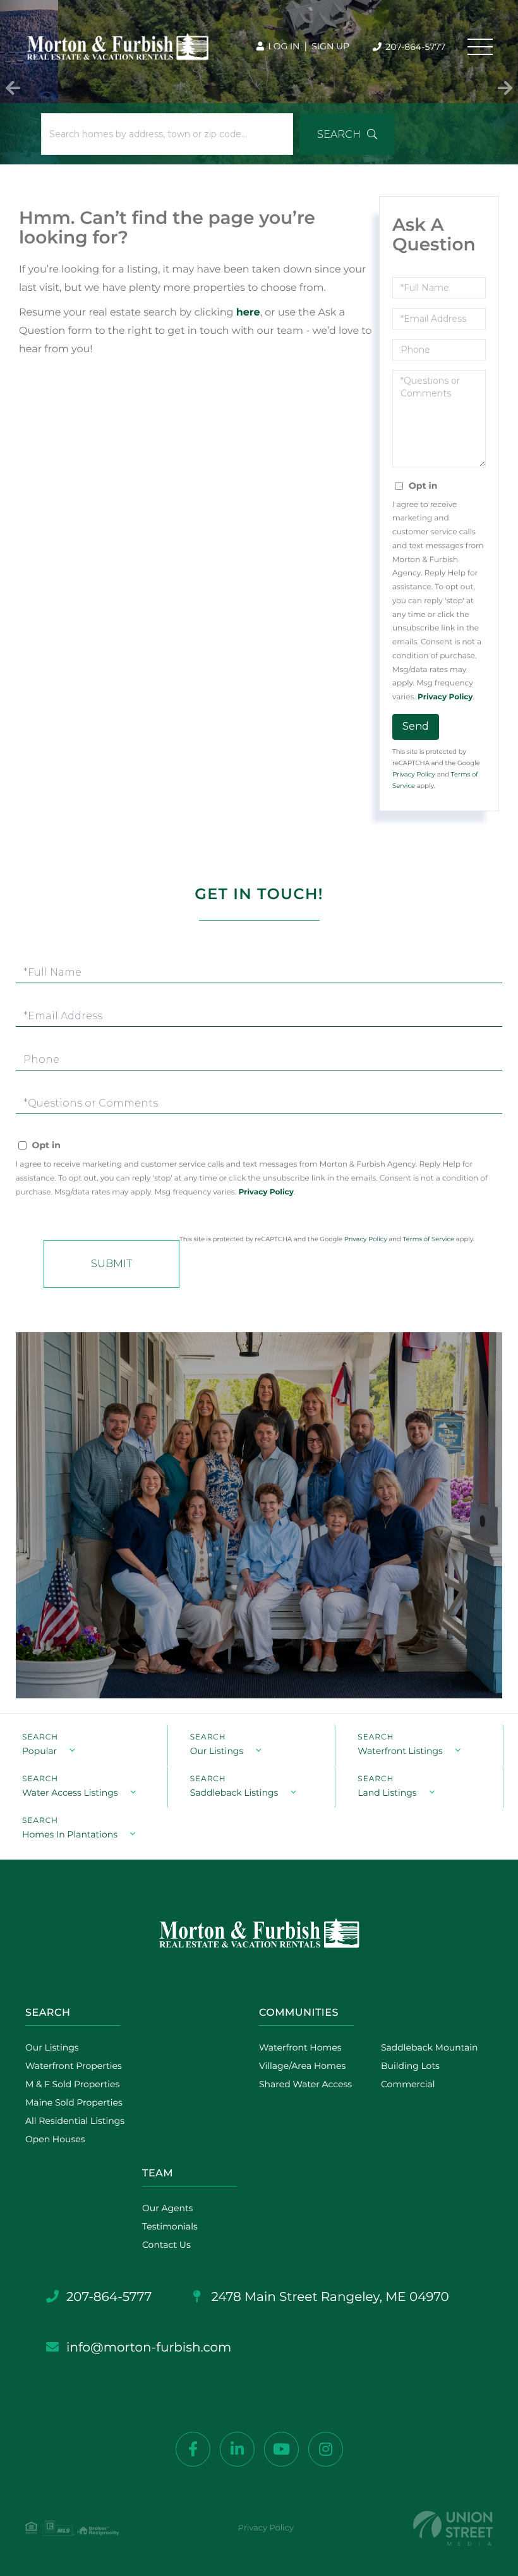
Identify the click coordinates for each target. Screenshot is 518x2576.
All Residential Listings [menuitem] (75, 2121)
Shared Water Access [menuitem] (305, 2084)
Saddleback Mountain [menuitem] (430, 2047)
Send (416, 726)
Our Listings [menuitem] (52, 2047)
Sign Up (330, 46)
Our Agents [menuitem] (167, 2208)
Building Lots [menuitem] (410, 2066)
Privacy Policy (445, 697)
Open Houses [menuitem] (55, 2139)
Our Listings (217, 1751)
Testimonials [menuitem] (170, 2226)
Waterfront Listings (400, 1751)
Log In (283, 46)
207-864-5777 (414, 47)
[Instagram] (326, 2449)
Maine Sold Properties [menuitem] (74, 2102)
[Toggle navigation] (480, 47)
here (248, 313)
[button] (13, 82)
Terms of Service (429, 1239)
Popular (39, 1751)
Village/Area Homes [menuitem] (302, 2066)
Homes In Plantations (70, 1834)
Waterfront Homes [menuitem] (300, 2047)
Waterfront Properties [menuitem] (74, 2066)
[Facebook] (193, 2449)
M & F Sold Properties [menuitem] (72, 2084)
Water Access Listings (70, 1793)
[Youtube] (281, 2449)
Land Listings (387, 1793)
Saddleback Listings (234, 1793)
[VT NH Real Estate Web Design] (453, 2528)
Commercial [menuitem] (408, 2084)
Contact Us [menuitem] (166, 2245)
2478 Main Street (328, 2297)
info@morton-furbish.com (149, 2348)
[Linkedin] (237, 2449)
